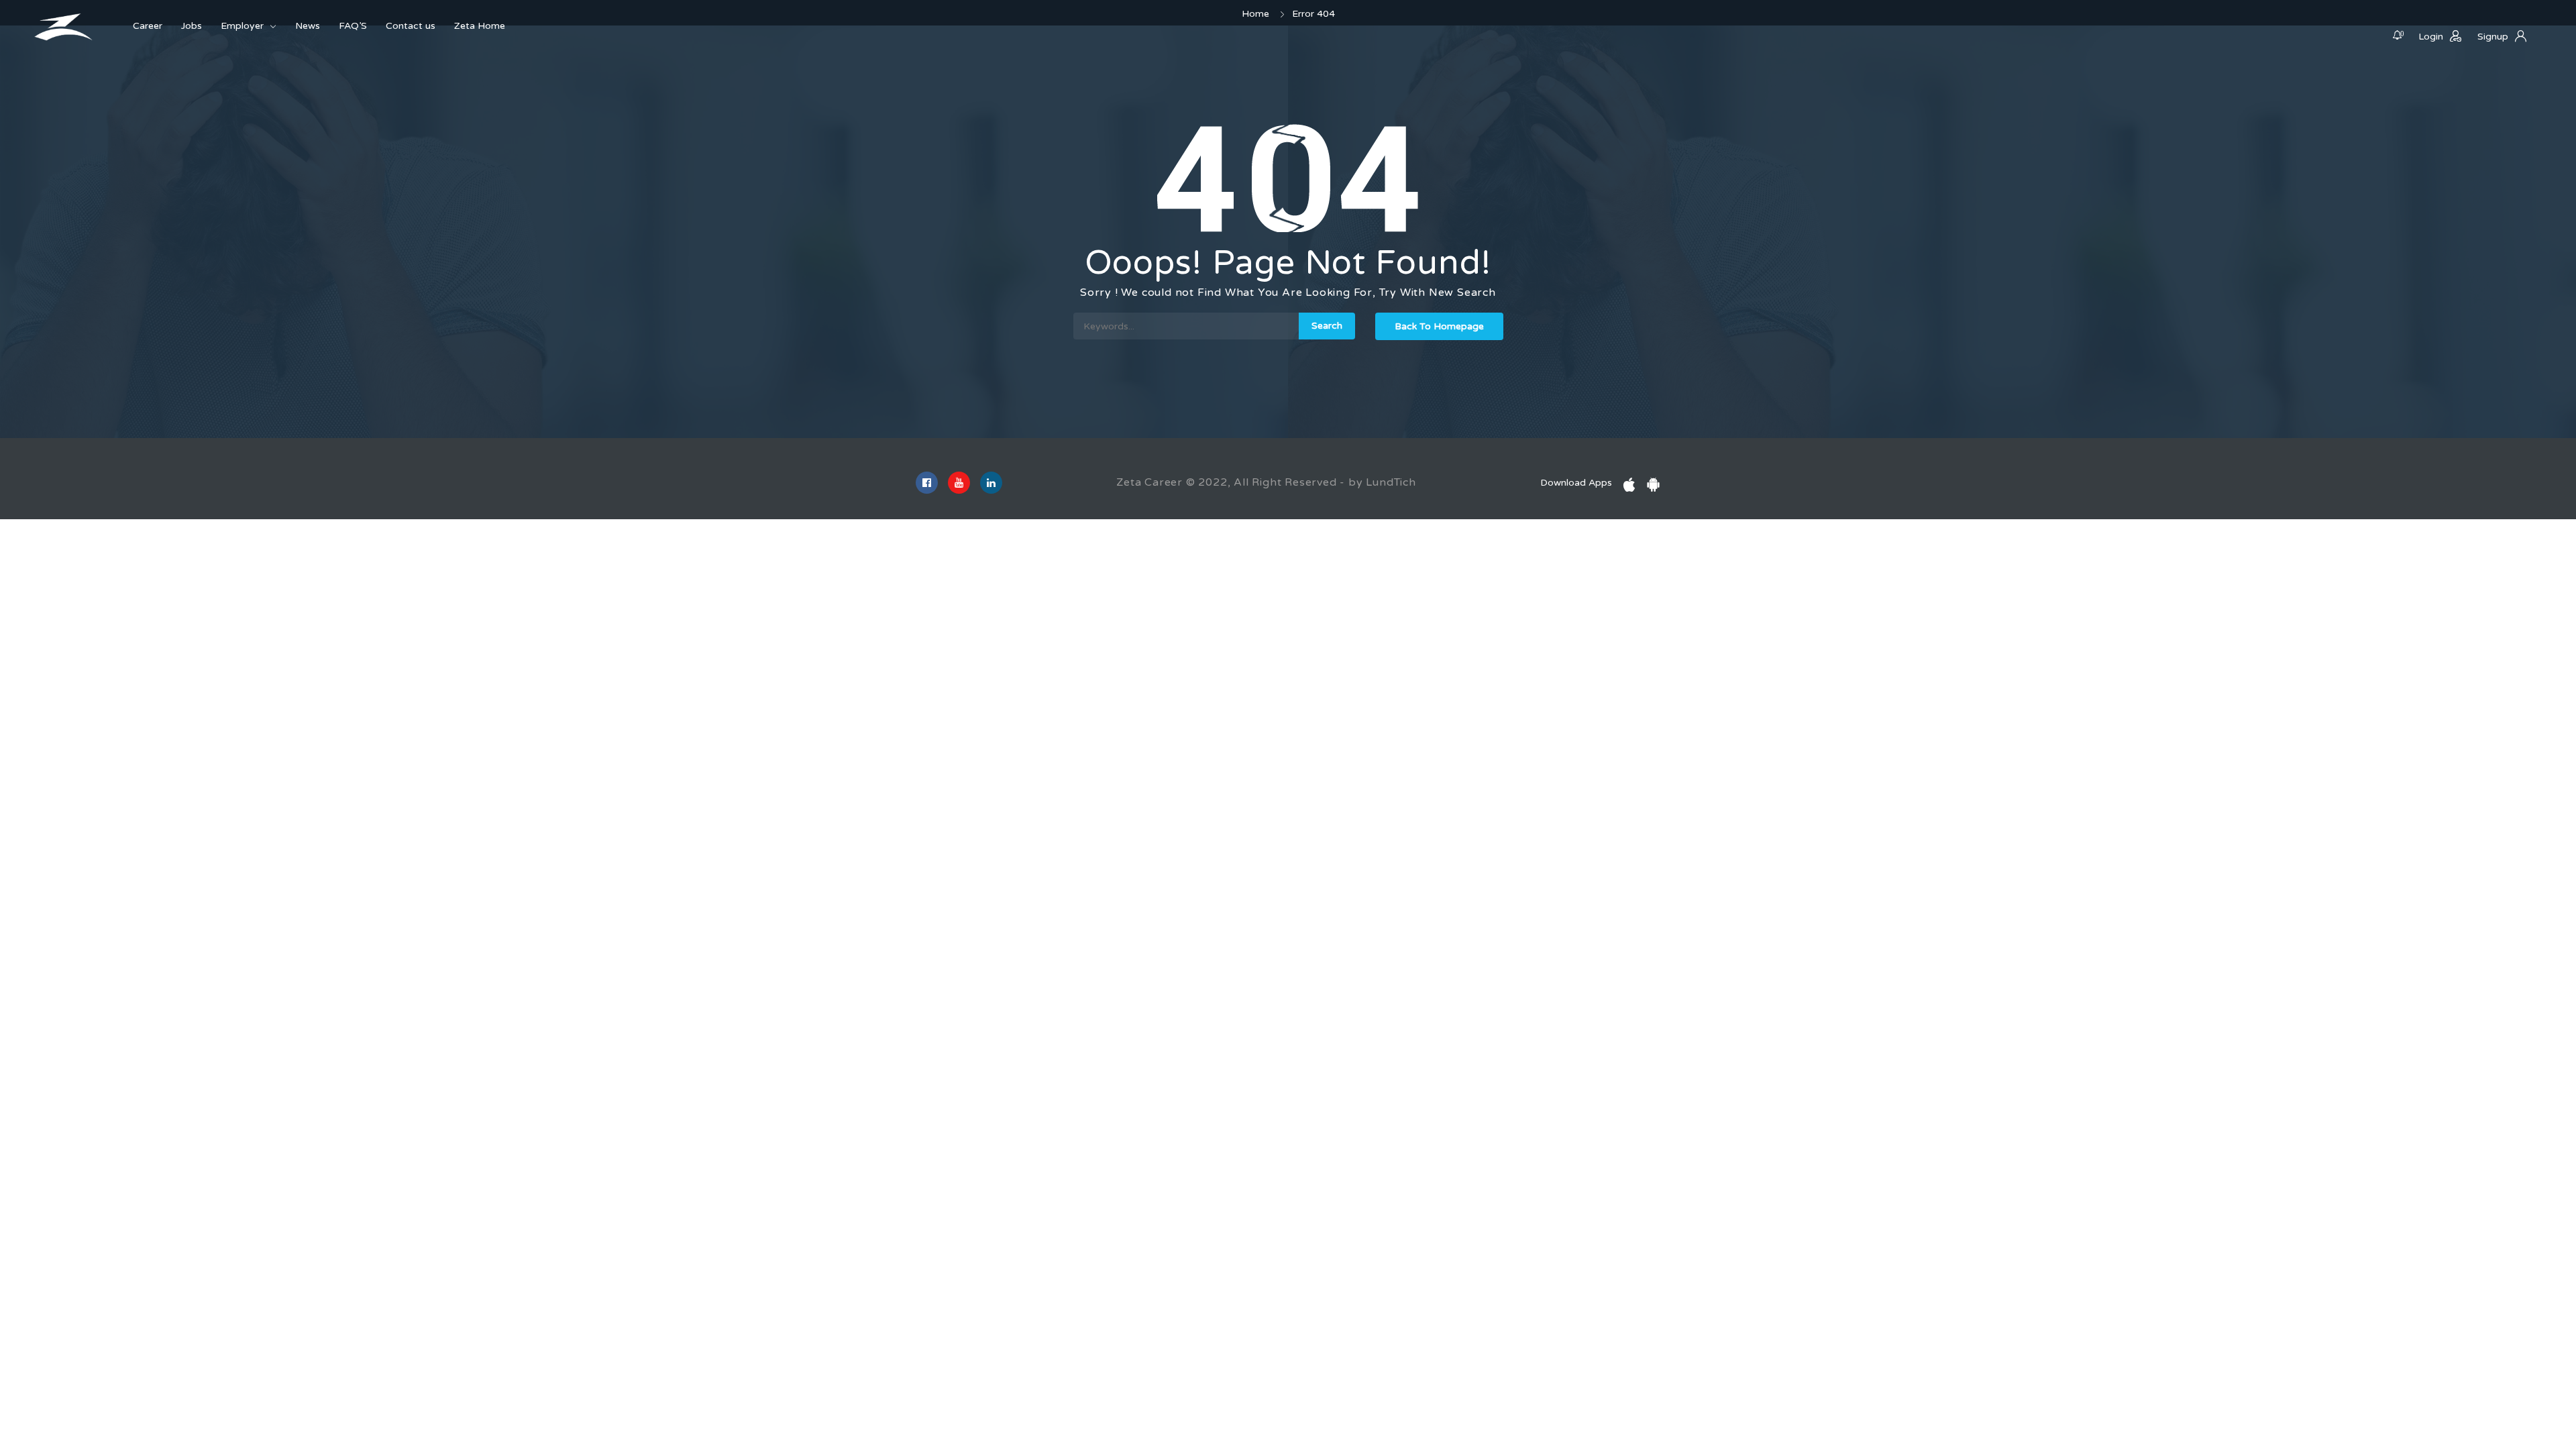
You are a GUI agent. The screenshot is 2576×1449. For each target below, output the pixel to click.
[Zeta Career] (64, 27)
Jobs (192, 26)
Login (2431, 37)
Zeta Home (480, 26)
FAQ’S (353, 26)
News (308, 26)
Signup (2493, 37)
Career (148, 26)
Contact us (411, 26)
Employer (242, 26)
